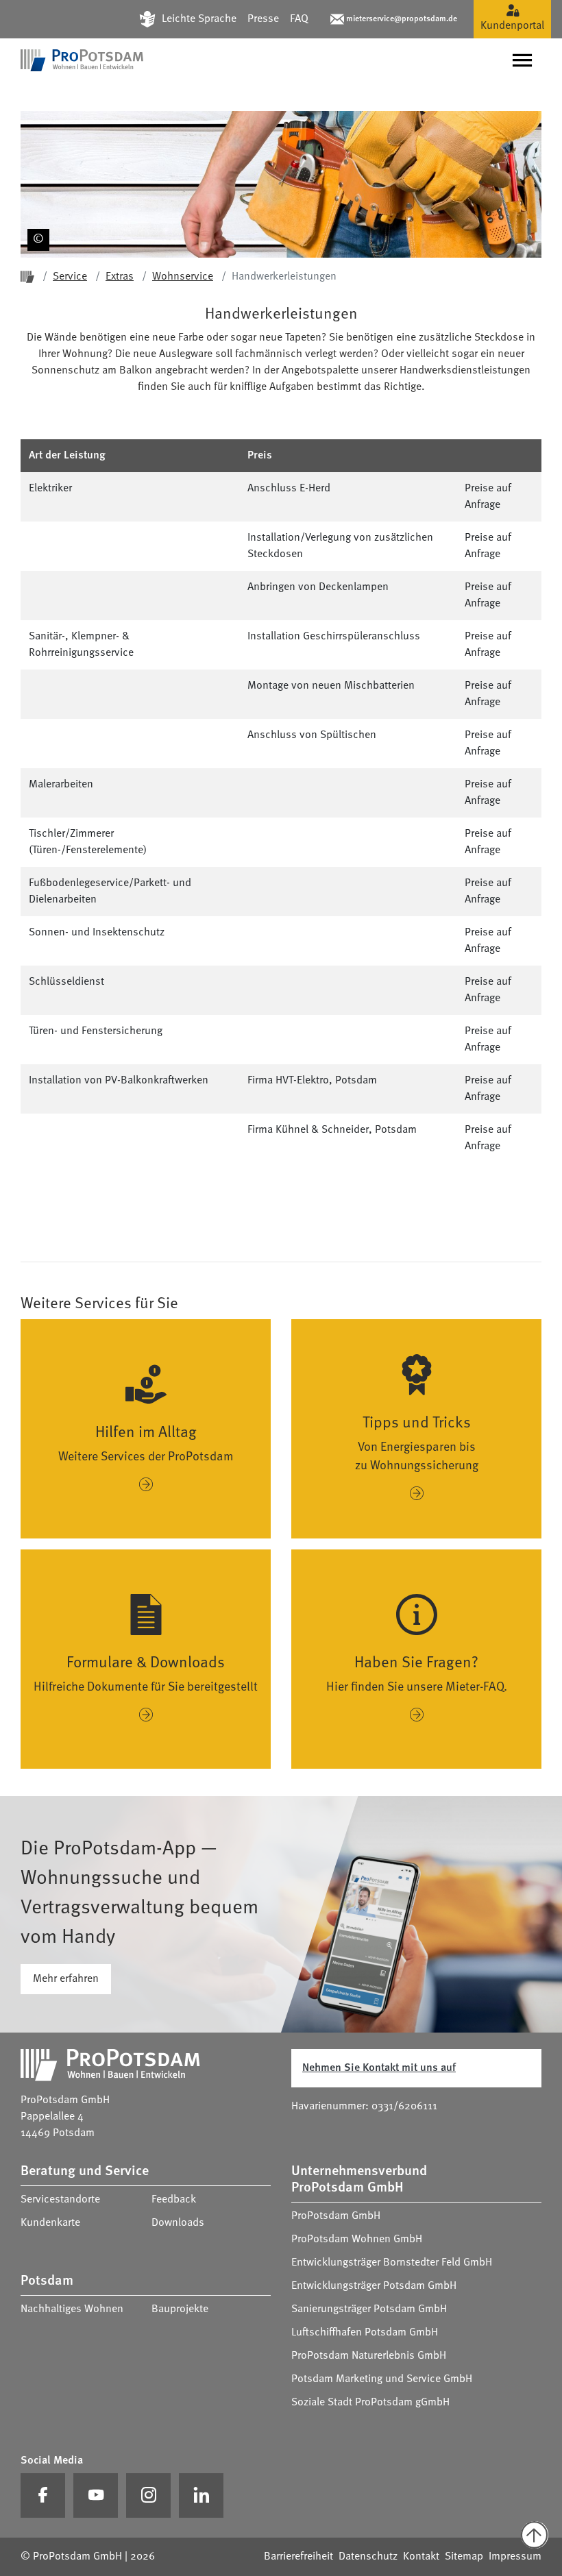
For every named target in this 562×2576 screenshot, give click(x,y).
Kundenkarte (50, 2223)
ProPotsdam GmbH (336, 2216)
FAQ (299, 19)
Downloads (178, 2223)
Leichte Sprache (199, 19)
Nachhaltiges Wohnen (72, 2309)
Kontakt (421, 2557)
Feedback (174, 2200)
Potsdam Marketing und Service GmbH (382, 2379)
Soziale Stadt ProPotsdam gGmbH (370, 2403)
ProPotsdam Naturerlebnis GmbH (369, 2356)
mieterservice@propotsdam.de (402, 19)
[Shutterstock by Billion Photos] (36, 217)
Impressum (515, 2557)
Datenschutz (368, 2557)
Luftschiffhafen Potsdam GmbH (365, 2333)
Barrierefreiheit (298, 2557)
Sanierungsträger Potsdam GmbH (369, 2309)
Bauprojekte (180, 2309)
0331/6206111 (404, 2107)
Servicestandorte (60, 2200)
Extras (120, 277)
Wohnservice (183, 277)
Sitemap (464, 2557)
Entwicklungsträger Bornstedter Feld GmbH (392, 2263)
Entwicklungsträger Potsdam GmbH (374, 2286)
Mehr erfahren (66, 1979)
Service (70, 277)
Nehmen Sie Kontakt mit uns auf (379, 2068)
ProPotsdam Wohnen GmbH (357, 2240)
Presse (263, 19)
